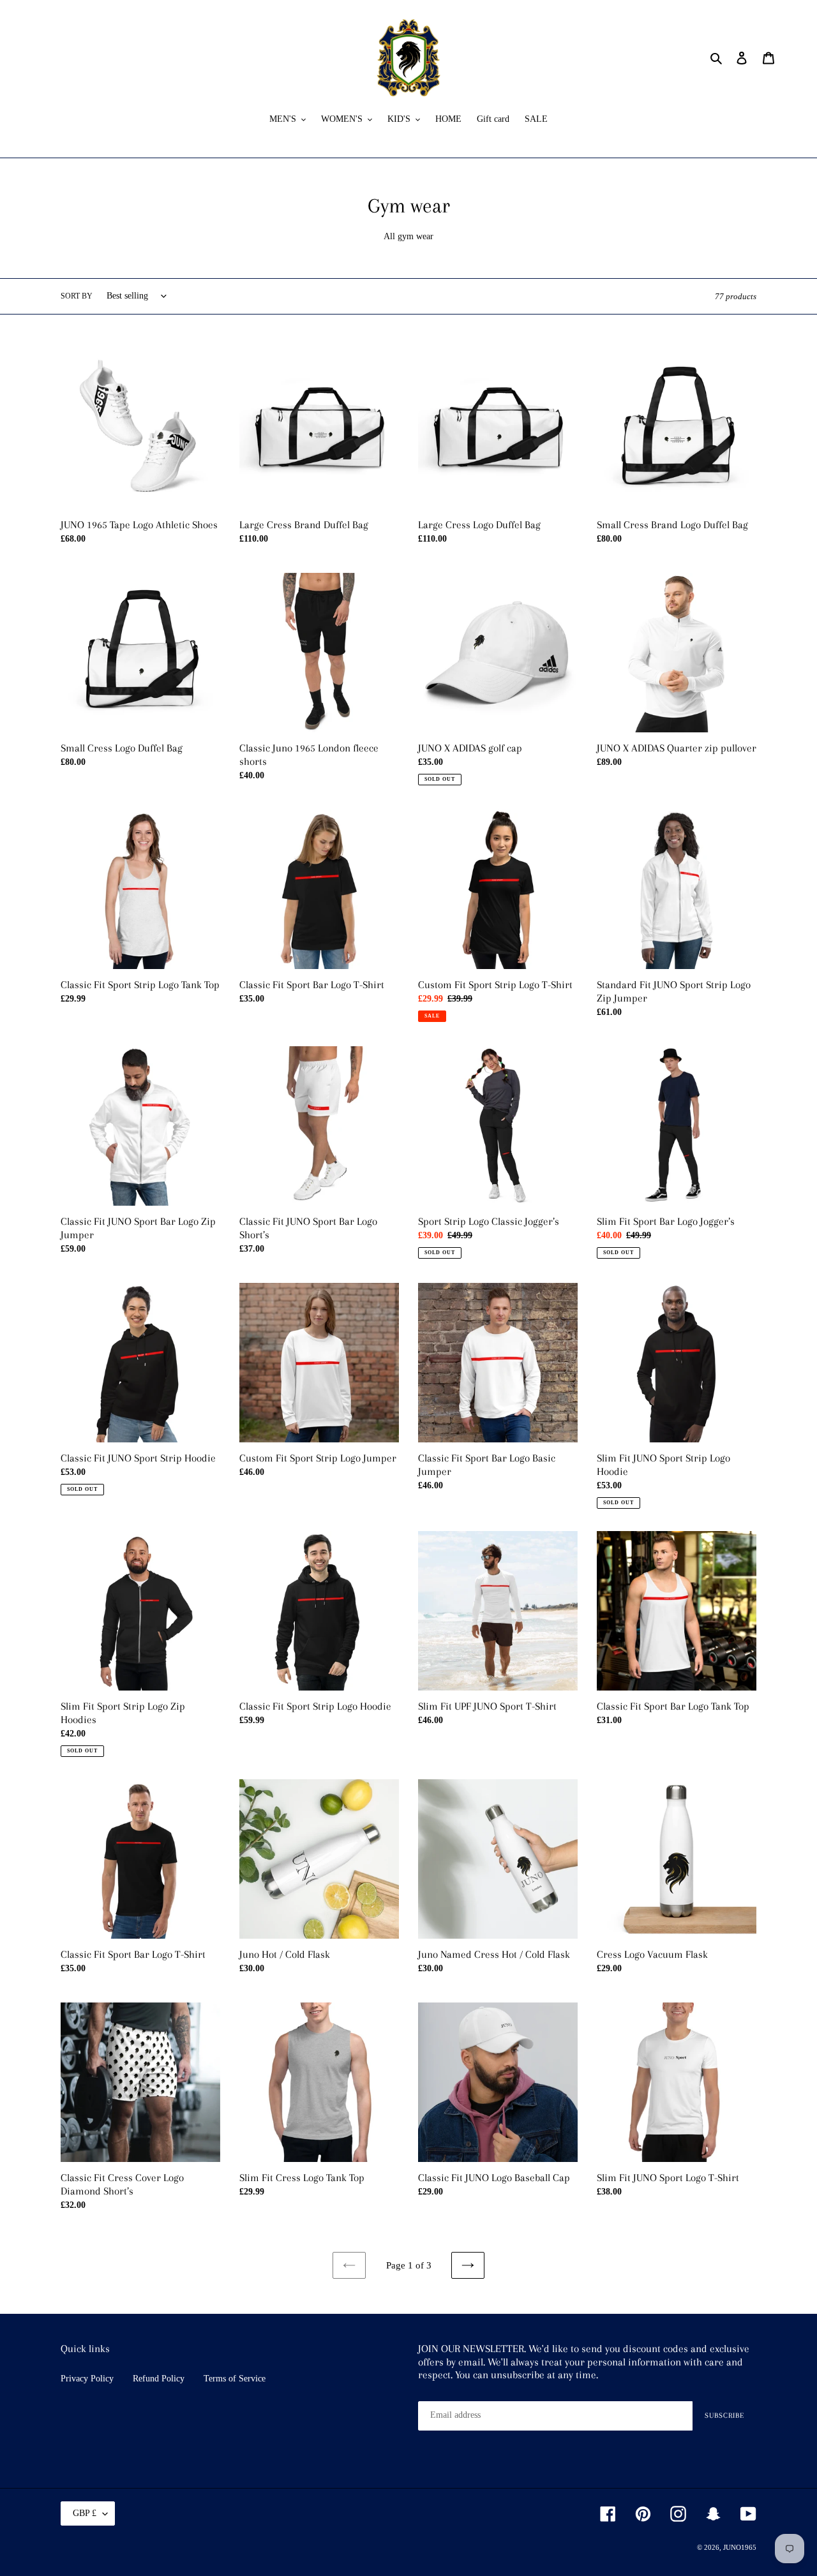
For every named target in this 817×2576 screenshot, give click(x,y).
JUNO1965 (740, 2547)
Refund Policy (159, 2379)
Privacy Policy (87, 2379)
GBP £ (85, 2513)
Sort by (77, 296)
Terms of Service (235, 2379)
